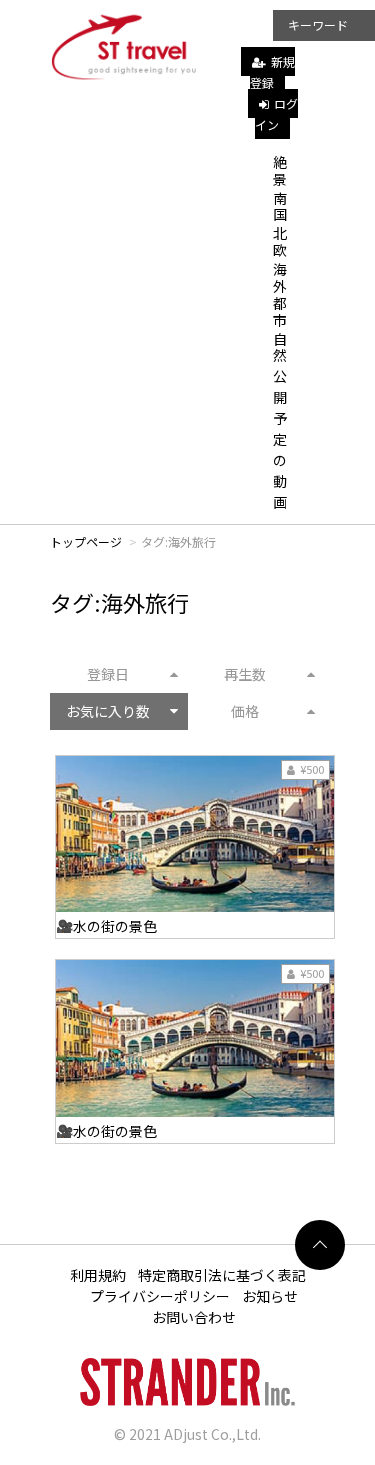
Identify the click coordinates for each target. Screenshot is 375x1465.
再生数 (245, 674)
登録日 (108, 674)
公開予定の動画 (280, 439)
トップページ (86, 541)
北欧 (280, 241)
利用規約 (98, 1275)
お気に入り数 (108, 711)
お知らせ (270, 1296)
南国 (280, 206)
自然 (280, 347)
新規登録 (272, 72)
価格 (245, 711)
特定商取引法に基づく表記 (222, 1275)
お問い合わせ (194, 1317)
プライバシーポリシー (160, 1296)
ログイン (276, 114)
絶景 (280, 170)
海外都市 (280, 294)
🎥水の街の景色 (106, 926)
